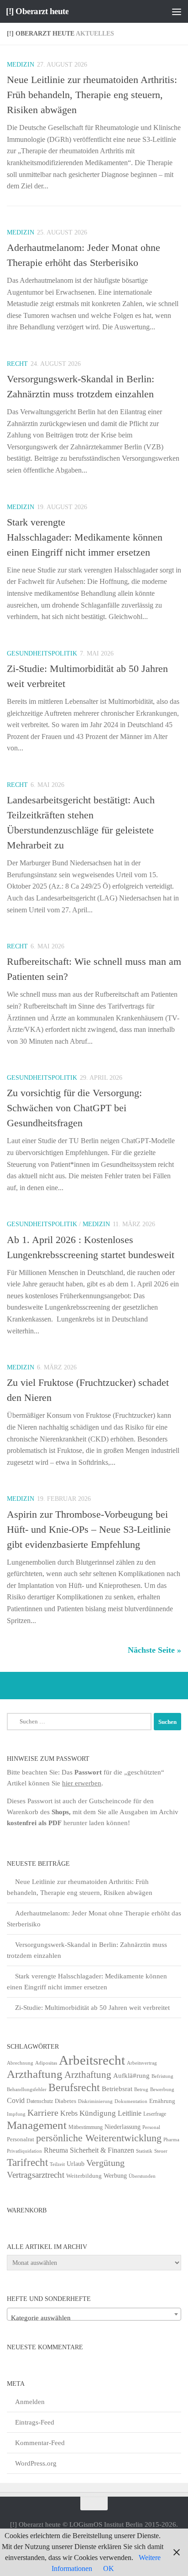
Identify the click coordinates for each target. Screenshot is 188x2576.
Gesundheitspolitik (42, 653)
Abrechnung (20, 2063)
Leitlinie (130, 2113)
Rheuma (56, 2150)
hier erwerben (82, 1783)
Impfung (16, 2114)
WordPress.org (36, 2463)
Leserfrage (155, 2114)
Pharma (171, 2139)
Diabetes (65, 2101)
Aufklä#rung (131, 2075)
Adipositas (46, 2063)
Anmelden (30, 2402)
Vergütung (105, 2163)
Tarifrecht (27, 2162)
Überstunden (142, 2176)
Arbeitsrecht (92, 2060)
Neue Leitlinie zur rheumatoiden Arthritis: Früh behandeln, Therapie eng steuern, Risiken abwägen (92, 95)
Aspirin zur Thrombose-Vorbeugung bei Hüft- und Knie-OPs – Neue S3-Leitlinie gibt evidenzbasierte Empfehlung (89, 1529)
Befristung (162, 2076)
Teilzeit (57, 2164)
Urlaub (76, 2164)
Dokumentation (131, 2101)
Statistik (144, 2151)
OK (109, 2568)
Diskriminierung (95, 2101)
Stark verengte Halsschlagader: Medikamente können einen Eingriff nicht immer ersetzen (85, 537)
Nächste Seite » (154, 1650)
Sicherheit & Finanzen (102, 2150)
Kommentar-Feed (40, 2443)
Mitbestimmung (86, 2127)
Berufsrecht (74, 2087)
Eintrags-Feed (35, 2422)
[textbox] (94, 2318)
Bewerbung (162, 2089)
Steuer (161, 2151)
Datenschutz (40, 2101)
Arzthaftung (35, 2074)
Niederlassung (123, 2127)
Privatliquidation (24, 2151)
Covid (16, 2100)
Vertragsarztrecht (36, 2175)
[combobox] (94, 2314)
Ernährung (162, 2101)
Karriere (43, 2113)
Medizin (21, 65)
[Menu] (177, 11)
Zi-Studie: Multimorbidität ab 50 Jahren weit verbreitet (92, 2008)
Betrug (141, 2089)
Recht (17, 364)
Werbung (115, 2176)
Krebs (69, 2113)
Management (37, 2125)
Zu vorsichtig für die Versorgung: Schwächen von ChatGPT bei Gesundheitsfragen (74, 1108)
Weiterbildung (84, 2176)
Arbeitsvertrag (142, 2063)
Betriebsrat (117, 2089)
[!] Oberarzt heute (37, 11)
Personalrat (21, 2139)
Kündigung (98, 2113)
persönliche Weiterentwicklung (99, 2138)
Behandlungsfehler (27, 2089)
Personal (151, 2127)
